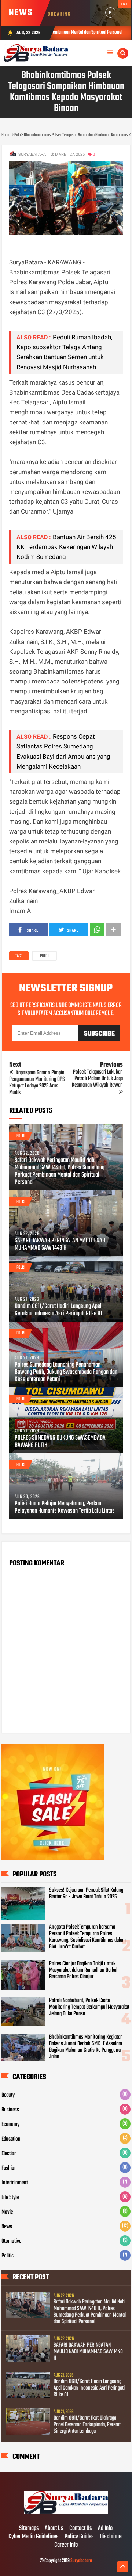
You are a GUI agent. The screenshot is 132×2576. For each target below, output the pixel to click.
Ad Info (105, 2529)
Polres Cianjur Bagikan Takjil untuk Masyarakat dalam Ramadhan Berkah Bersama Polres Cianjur (84, 1970)
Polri (44, 956)
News (7, 2227)
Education (11, 2139)
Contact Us (81, 2529)
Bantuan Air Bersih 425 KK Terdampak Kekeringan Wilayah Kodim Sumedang (66, 547)
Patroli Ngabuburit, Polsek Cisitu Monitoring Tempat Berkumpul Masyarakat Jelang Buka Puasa (89, 2007)
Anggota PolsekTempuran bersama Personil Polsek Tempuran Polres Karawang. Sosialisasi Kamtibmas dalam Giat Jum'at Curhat (87, 1937)
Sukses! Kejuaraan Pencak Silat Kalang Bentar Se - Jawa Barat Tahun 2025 (86, 1894)
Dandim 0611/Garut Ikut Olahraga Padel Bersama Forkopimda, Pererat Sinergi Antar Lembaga (87, 2425)
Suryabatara (81, 2561)
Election (9, 2154)
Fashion (9, 2168)
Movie (7, 2212)
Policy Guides (79, 2537)
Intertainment (15, 2183)
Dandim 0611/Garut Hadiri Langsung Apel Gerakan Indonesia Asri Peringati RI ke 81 (58, 1310)
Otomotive (11, 2241)
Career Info (66, 2545)
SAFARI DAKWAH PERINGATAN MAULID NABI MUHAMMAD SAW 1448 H (61, 1245)
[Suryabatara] (66, 2513)
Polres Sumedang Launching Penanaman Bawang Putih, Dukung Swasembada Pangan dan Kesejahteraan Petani (66, 1372)
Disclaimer (111, 2537)
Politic (8, 2256)
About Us (54, 2529)
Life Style (10, 2198)
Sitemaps (29, 2529)
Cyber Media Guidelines (34, 2537)
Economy (10, 2125)
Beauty (8, 2095)
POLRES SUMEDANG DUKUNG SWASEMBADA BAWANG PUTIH (60, 1442)
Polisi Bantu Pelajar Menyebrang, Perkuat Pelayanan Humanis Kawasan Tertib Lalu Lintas (65, 1508)
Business (10, 2110)
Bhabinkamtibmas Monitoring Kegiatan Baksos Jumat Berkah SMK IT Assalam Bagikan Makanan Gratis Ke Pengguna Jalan (86, 2047)
